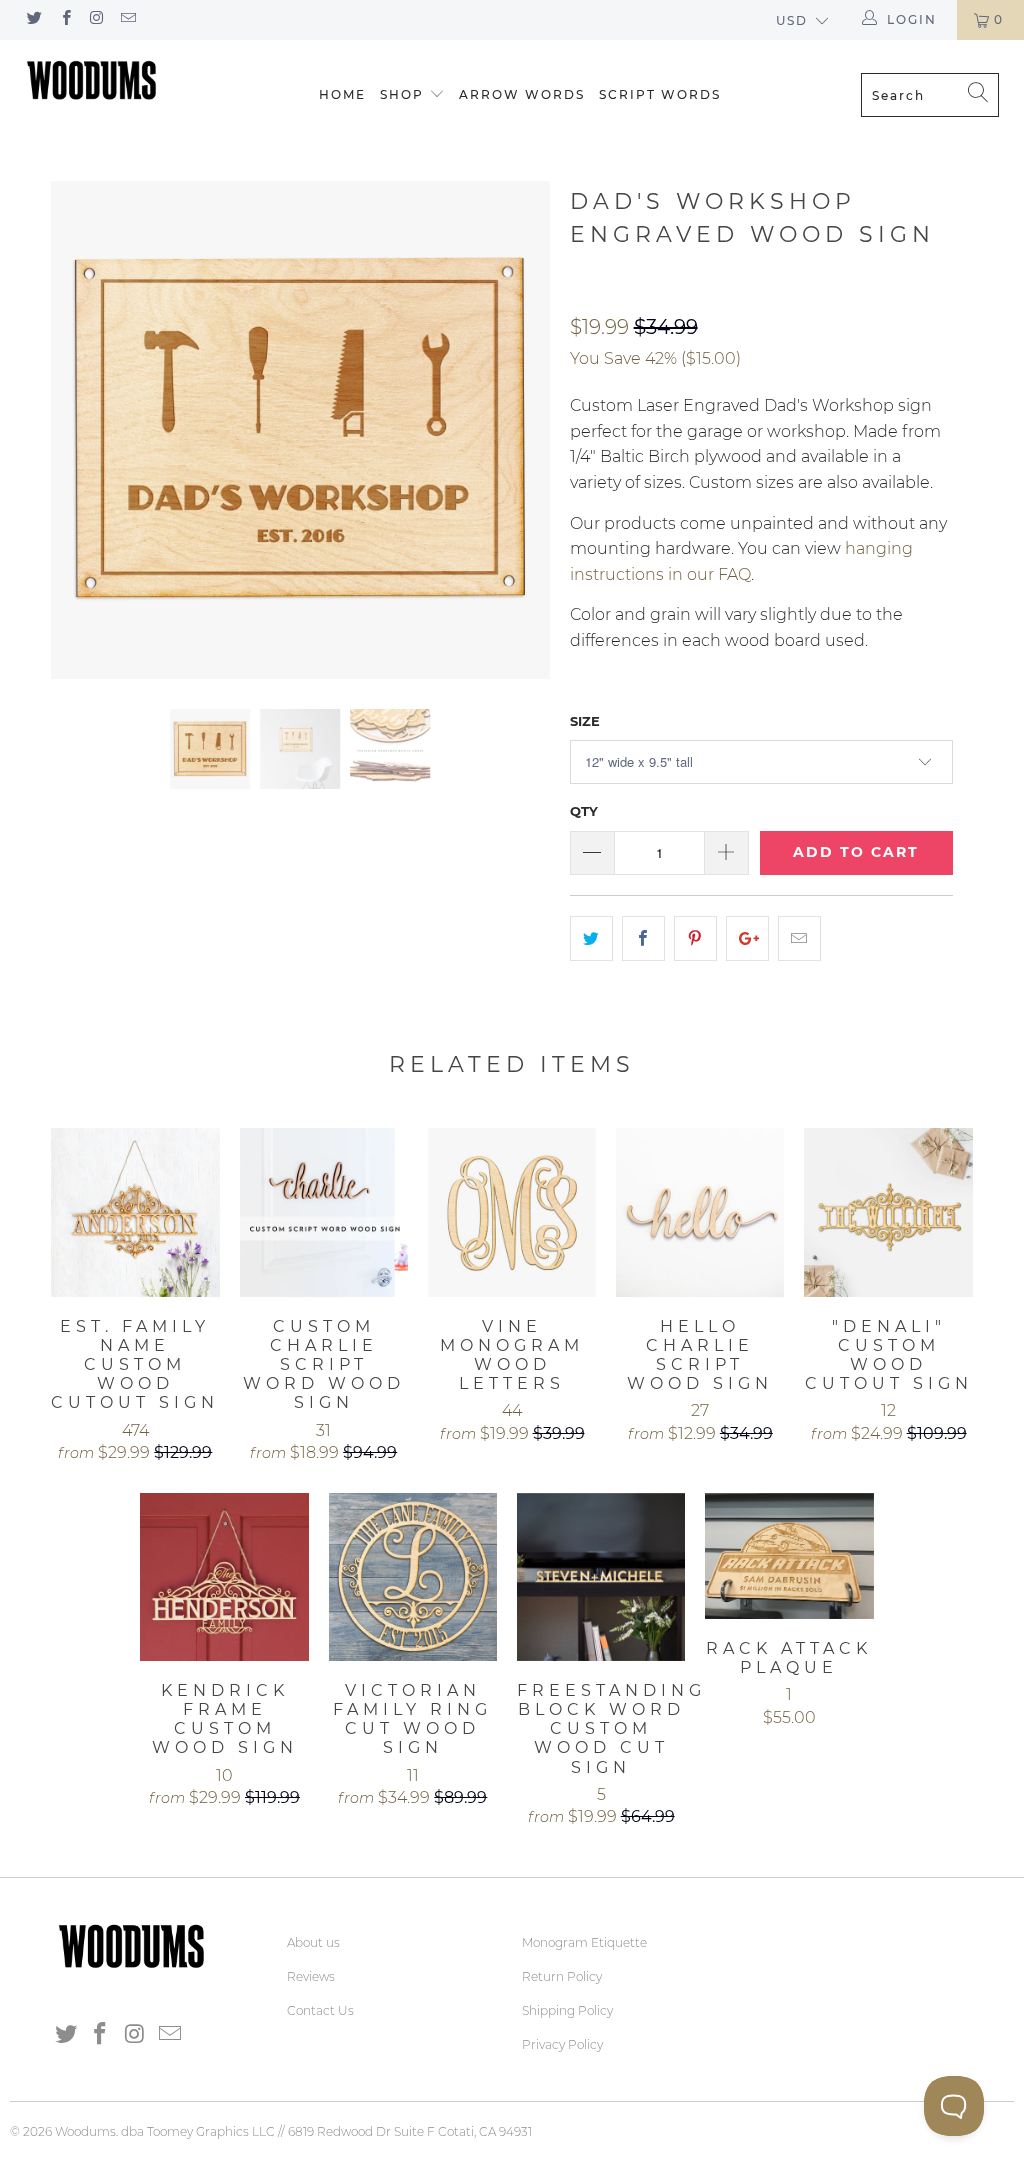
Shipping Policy (567, 2010)
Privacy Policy (562, 2044)
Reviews (311, 1976)
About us (313, 1942)
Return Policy (562, 1976)
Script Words (660, 94)
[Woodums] (92, 80)
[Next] (523, 430)
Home (342, 94)
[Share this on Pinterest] (695, 939)
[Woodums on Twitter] (33, 19)
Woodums (85, 2131)
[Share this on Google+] (747, 939)
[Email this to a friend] (799, 939)
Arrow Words (522, 94)
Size (585, 721)
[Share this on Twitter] (591, 939)
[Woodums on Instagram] (96, 19)
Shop (402, 94)
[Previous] (77, 430)
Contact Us (320, 2010)
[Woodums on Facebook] (64, 19)
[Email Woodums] (127, 19)
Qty (584, 811)
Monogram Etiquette (584, 1942)
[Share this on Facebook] (643, 939)
